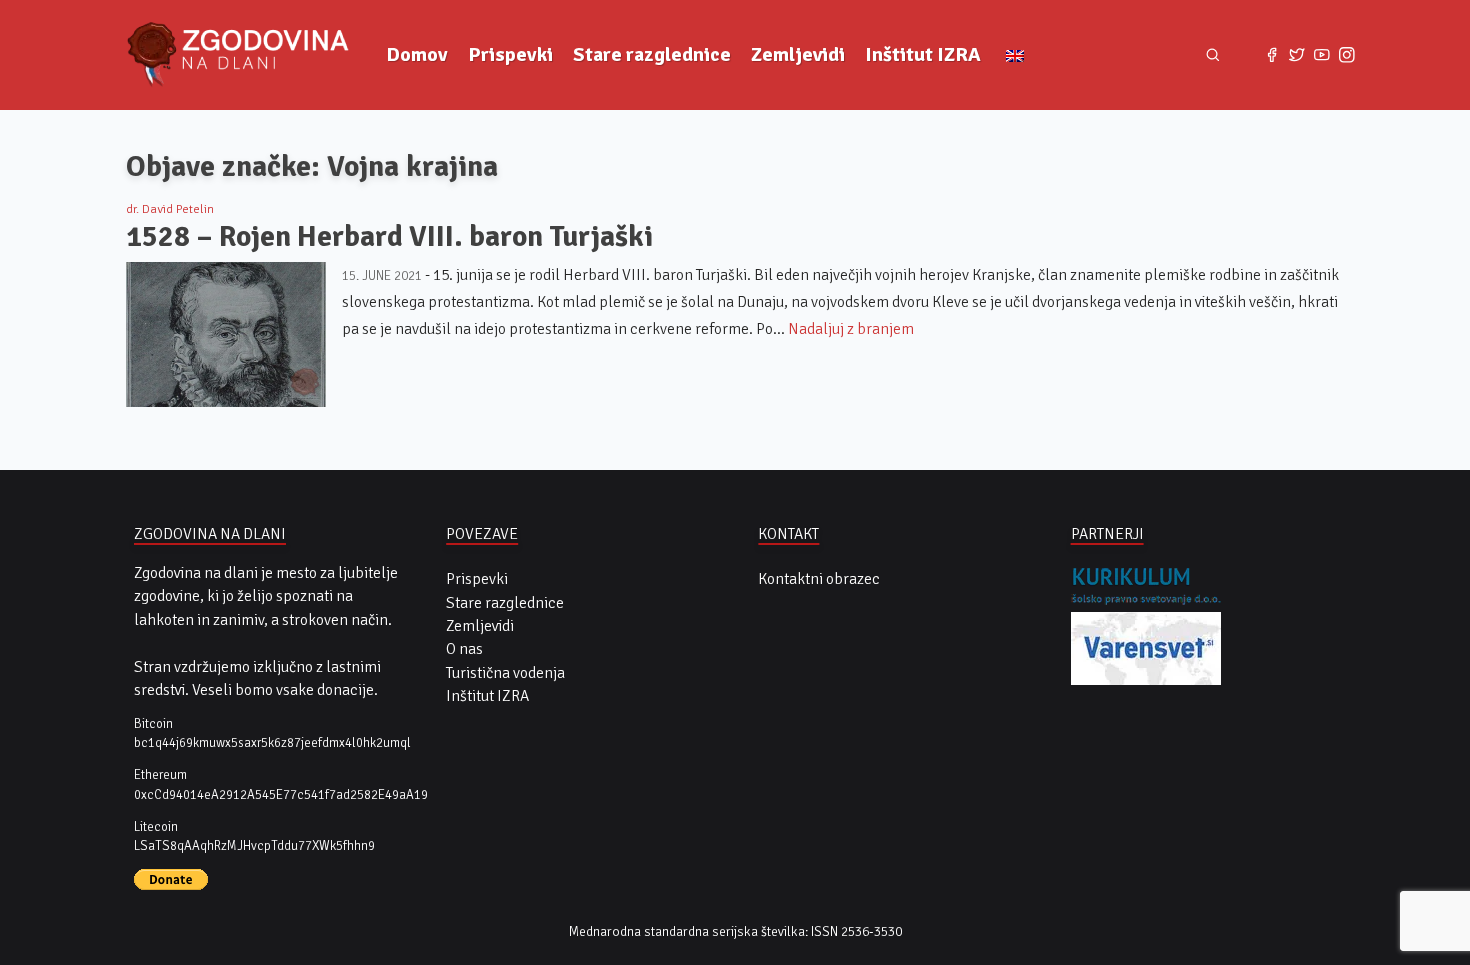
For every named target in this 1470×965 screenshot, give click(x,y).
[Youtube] (1321, 55)
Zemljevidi (798, 54)
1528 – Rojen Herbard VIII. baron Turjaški (389, 236)
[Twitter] (1297, 55)
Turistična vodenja (505, 673)
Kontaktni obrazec (819, 579)
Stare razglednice (652, 54)
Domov (417, 54)
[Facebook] (1272, 55)
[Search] (1212, 54)
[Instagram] (1346, 55)
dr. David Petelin (170, 209)
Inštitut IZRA (923, 54)
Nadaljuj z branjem (851, 329)
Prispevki (510, 54)
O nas (464, 649)
